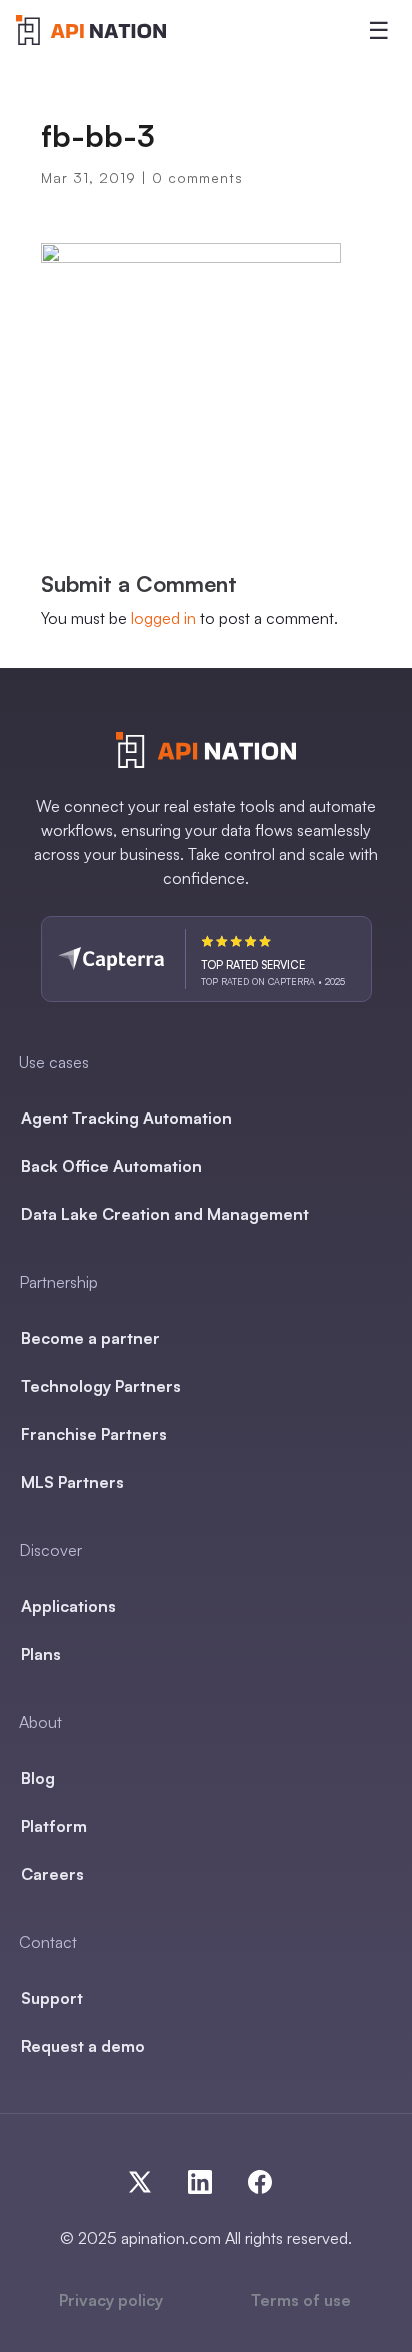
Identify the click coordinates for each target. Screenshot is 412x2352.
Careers (52, 1874)
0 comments (197, 177)
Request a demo (83, 2046)
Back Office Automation (111, 1166)
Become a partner (90, 1338)
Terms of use (301, 2300)
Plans (41, 1654)
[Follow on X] (148, 2178)
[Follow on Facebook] (256, 2178)
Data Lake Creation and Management (165, 1214)
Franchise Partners (94, 1434)
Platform (54, 1826)
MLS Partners (72, 1482)
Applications (68, 1606)
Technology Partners (101, 1386)
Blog (38, 1778)
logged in (163, 618)
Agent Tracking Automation (126, 1118)
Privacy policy (111, 2300)
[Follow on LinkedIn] (208, 2178)
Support (52, 1998)
